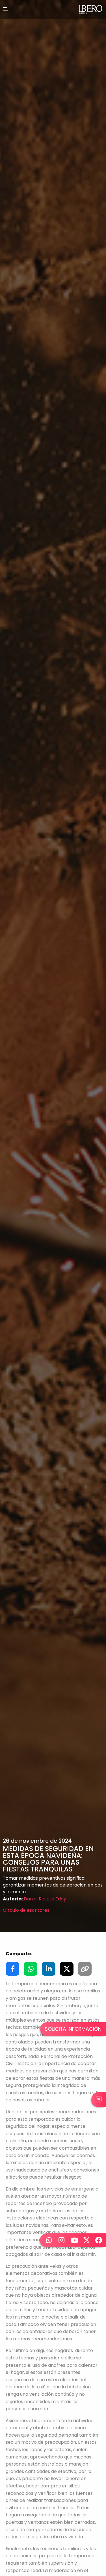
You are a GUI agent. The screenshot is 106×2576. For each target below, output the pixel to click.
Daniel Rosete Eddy (45, 1899)
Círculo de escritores (26, 1910)
